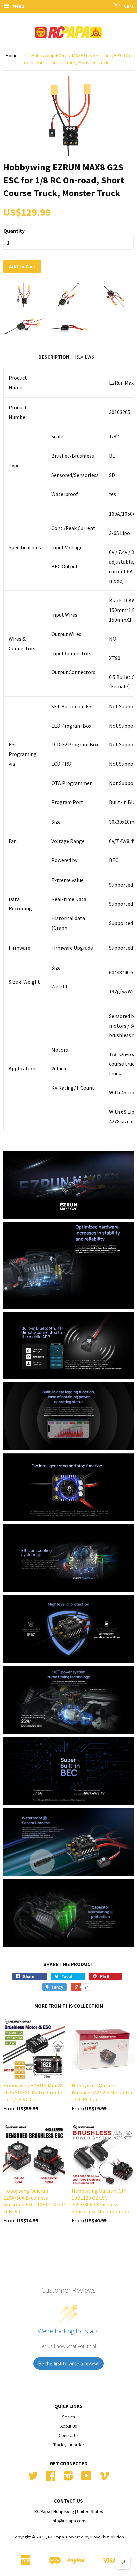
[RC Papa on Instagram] (68, 2478)
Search (68, 2417)
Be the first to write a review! (68, 2363)
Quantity (14, 231)
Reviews (85, 357)
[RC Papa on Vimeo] (104, 2478)
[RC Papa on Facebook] (51, 2478)
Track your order (69, 2445)
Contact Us (68, 2435)
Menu (18, 6)
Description (54, 357)
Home (11, 56)
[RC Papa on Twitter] (33, 2478)
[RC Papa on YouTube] (86, 2478)
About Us (68, 2426)
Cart (128, 6)
